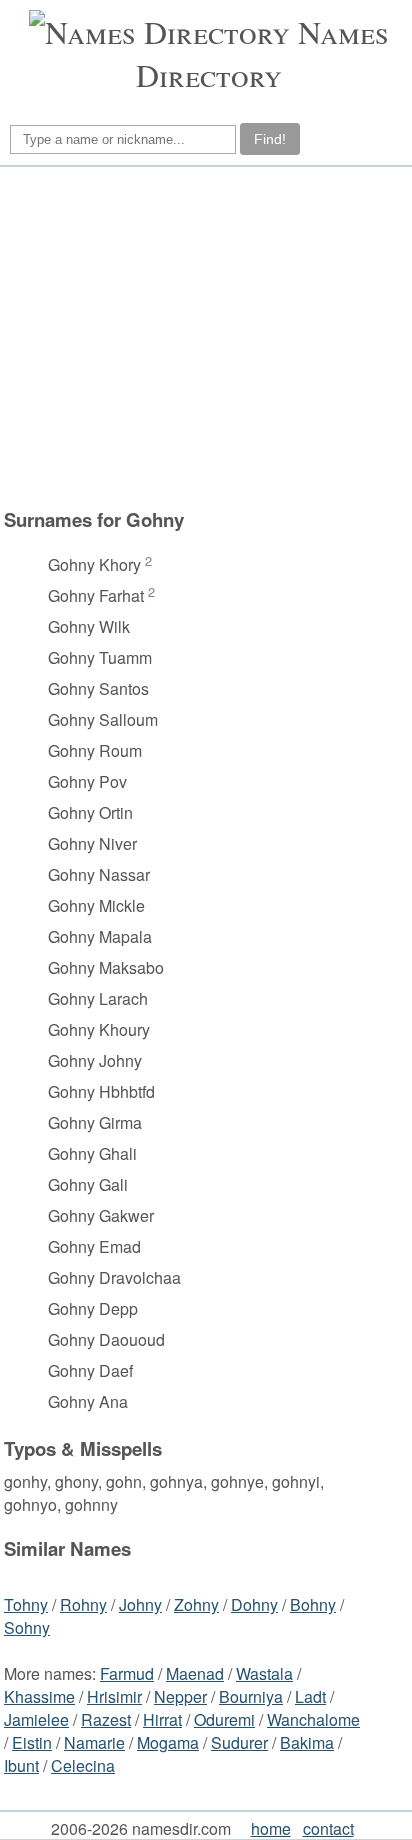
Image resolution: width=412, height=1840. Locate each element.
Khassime (39, 1696)
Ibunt (21, 1765)
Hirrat (162, 1719)
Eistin (32, 1742)
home (271, 1828)
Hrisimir (114, 1696)
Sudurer (239, 1742)
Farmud (127, 1673)
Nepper (180, 1696)
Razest (106, 1719)
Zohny (196, 1604)
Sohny (27, 1627)
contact (328, 1828)
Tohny (26, 1604)
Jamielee (36, 1719)
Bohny (313, 1604)
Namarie (94, 1742)
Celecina (83, 1765)
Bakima (307, 1742)
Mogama (168, 1742)
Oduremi (224, 1719)
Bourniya (251, 1696)
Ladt (310, 1696)
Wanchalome (313, 1719)
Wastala (264, 1673)
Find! (270, 139)
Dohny (254, 1604)
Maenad (195, 1673)
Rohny (83, 1604)
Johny (140, 1604)
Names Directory (262, 53)
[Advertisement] (203, 337)
